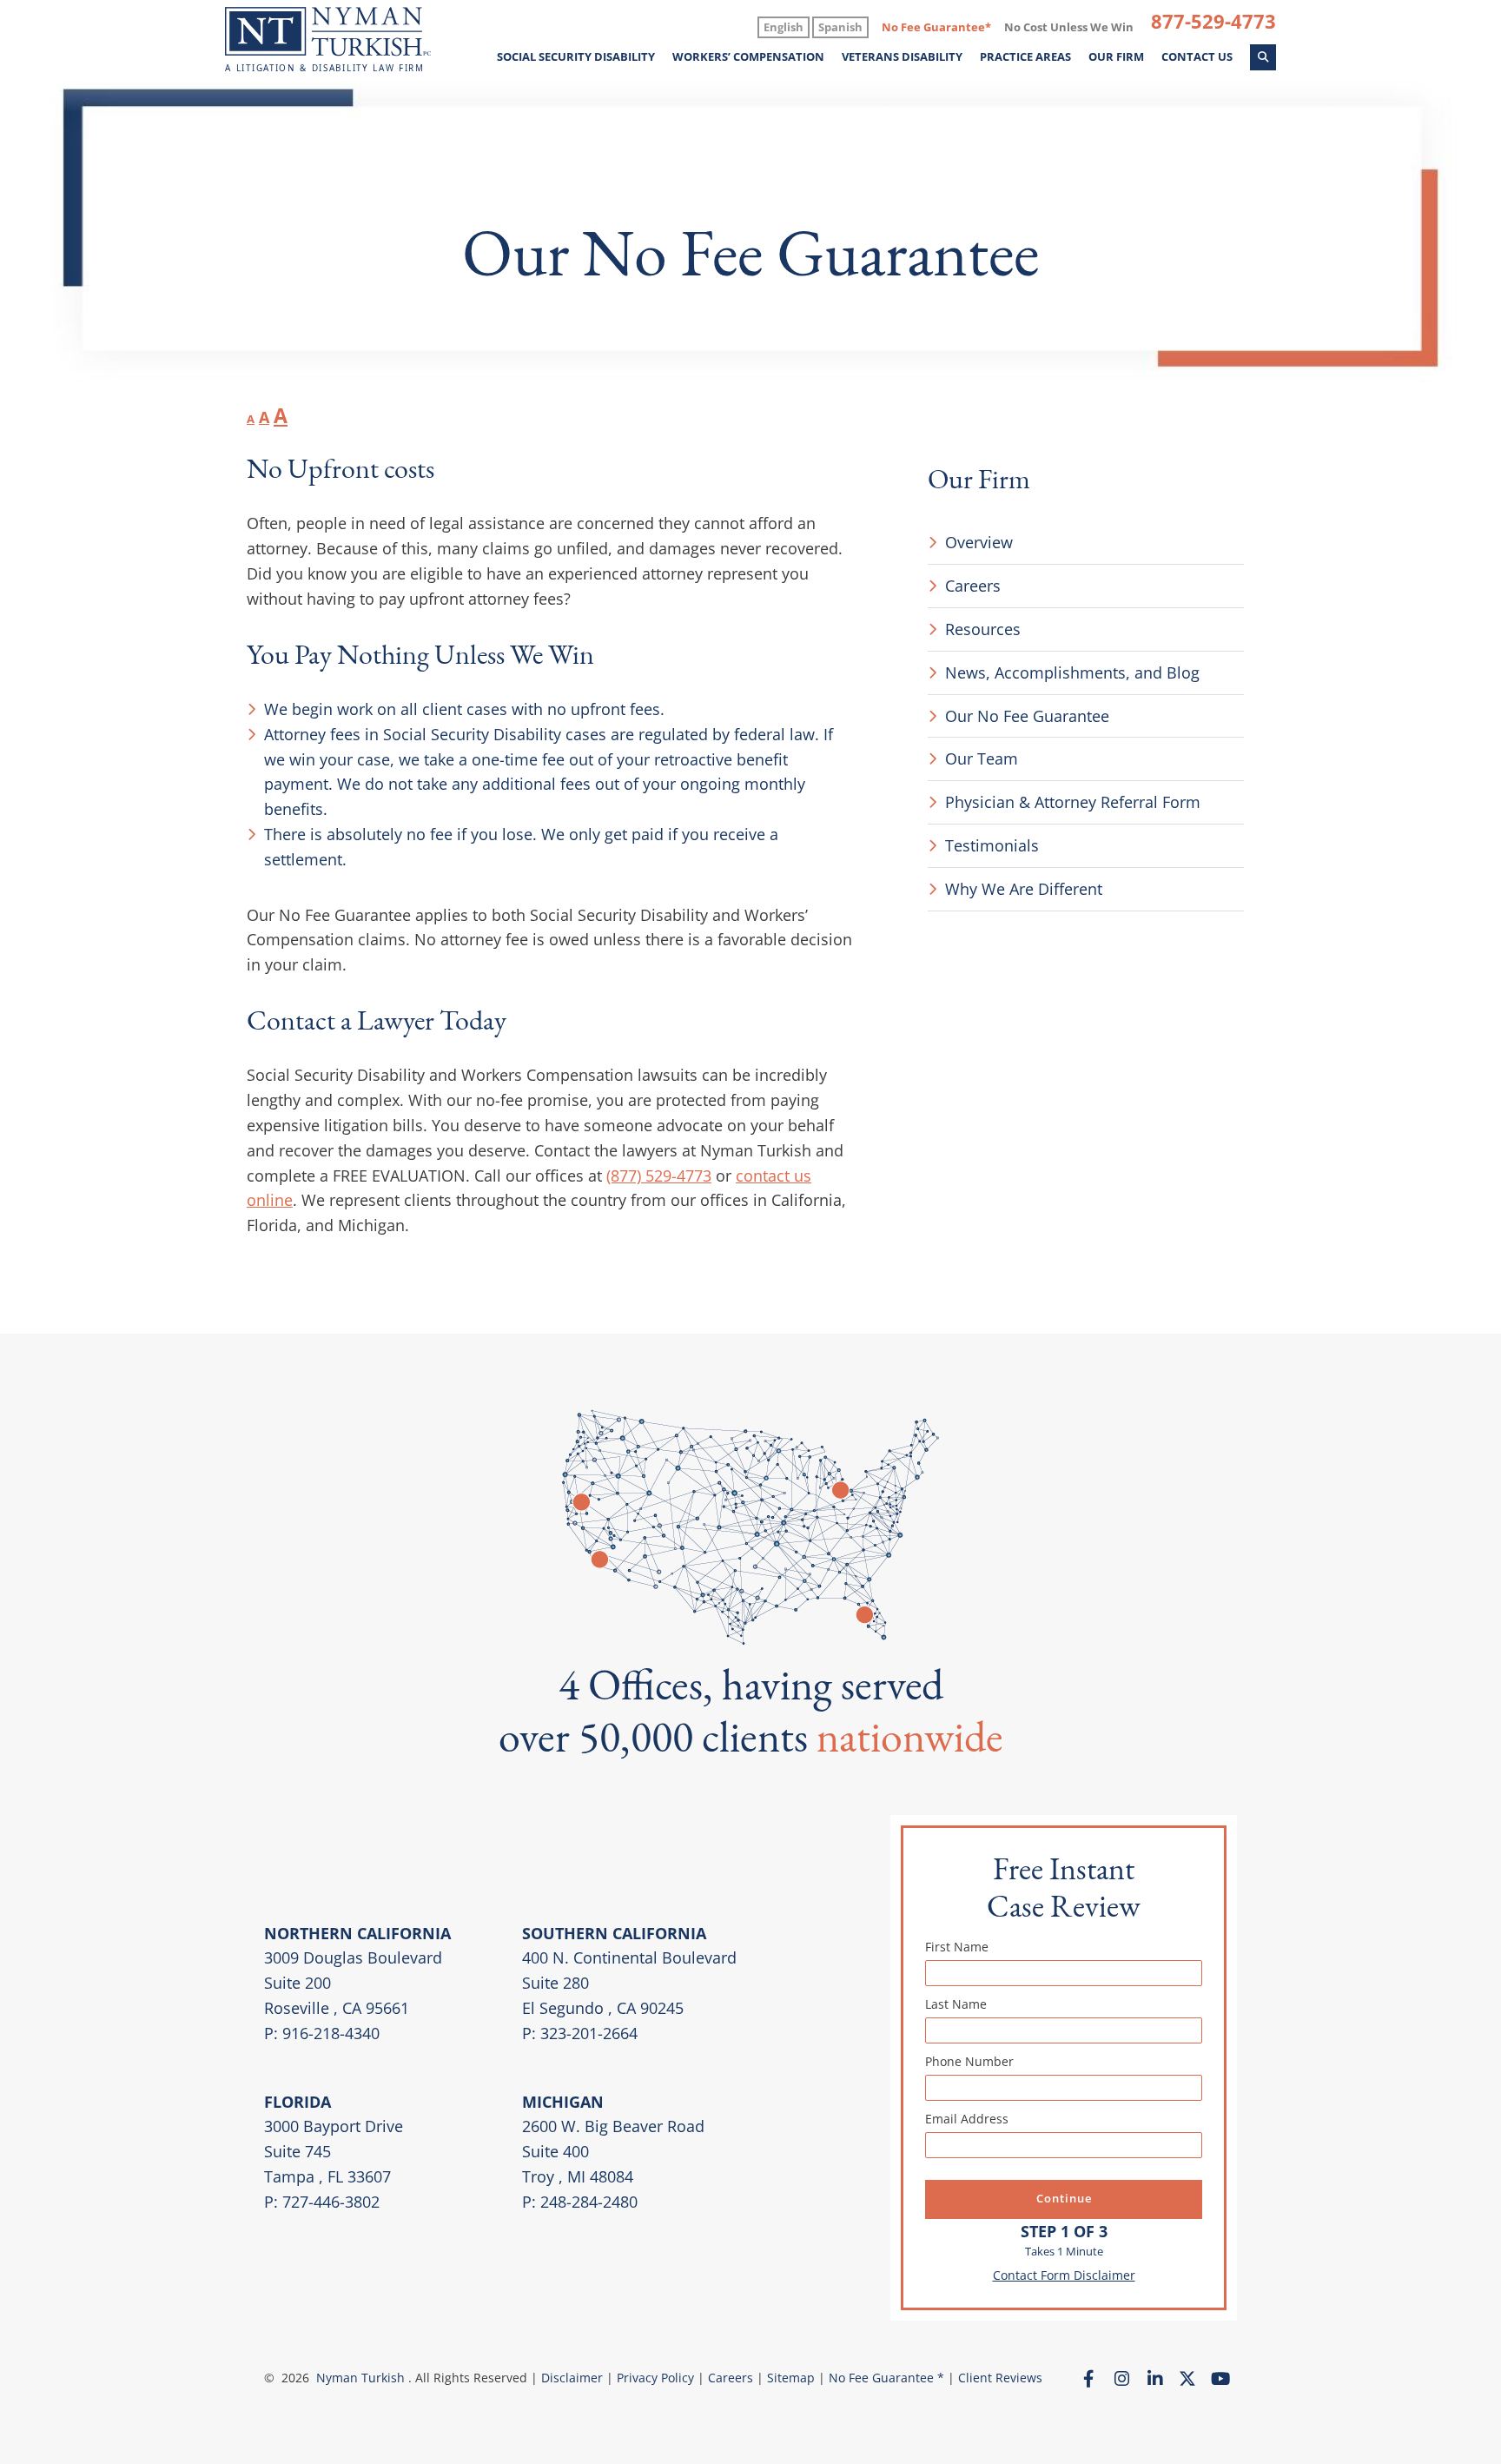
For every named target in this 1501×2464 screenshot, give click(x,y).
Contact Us (1197, 58)
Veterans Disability (902, 58)
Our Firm (1116, 58)
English (784, 27)
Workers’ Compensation (748, 58)
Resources (983, 629)
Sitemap (793, 2378)
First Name (957, 1947)
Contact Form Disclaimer (1064, 2275)
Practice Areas (1025, 58)
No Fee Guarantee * (886, 2378)
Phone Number (969, 2061)
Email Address (967, 2119)
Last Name (956, 2004)
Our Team (982, 758)
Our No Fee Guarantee (1027, 716)
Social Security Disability (576, 58)
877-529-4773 (1213, 21)
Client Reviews (1000, 2378)
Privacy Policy (655, 2378)
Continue (1064, 2199)
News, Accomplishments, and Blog (1072, 672)
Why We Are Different (1024, 889)
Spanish (840, 27)
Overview (979, 542)
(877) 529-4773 (659, 1176)
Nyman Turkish (360, 2378)
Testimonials (992, 845)
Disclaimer (572, 2378)
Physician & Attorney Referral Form (1073, 802)
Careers (973, 586)
